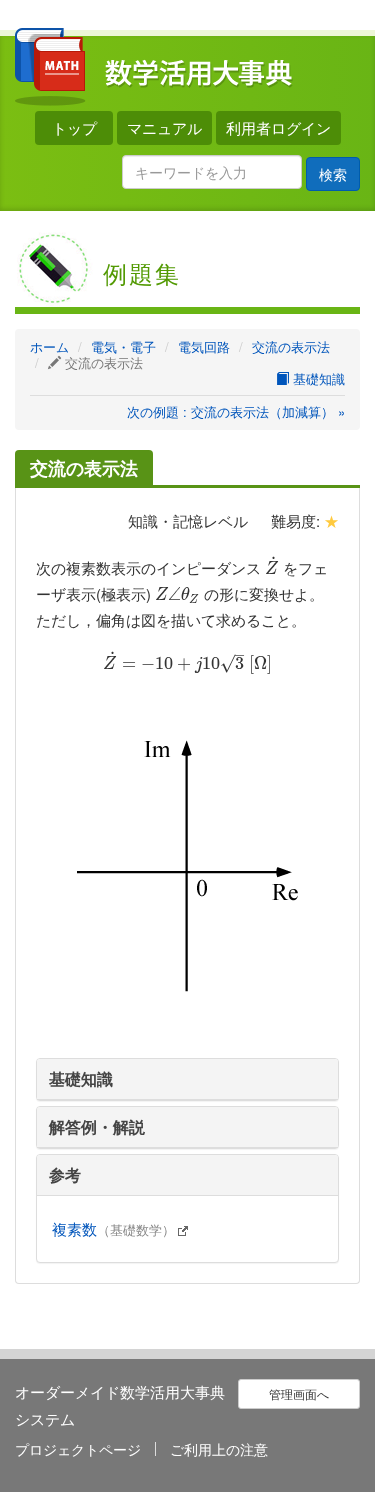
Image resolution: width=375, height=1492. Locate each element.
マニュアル (164, 127)
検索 (333, 174)
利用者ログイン (278, 127)
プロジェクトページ (78, 1449)
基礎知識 (317, 378)
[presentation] (272, 567)
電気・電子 (123, 346)
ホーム (49, 346)
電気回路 (204, 346)
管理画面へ (299, 1393)
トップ (74, 127)
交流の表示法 (291, 346)
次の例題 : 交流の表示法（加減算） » (236, 412)
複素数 (113, 1228)
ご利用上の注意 (219, 1449)
